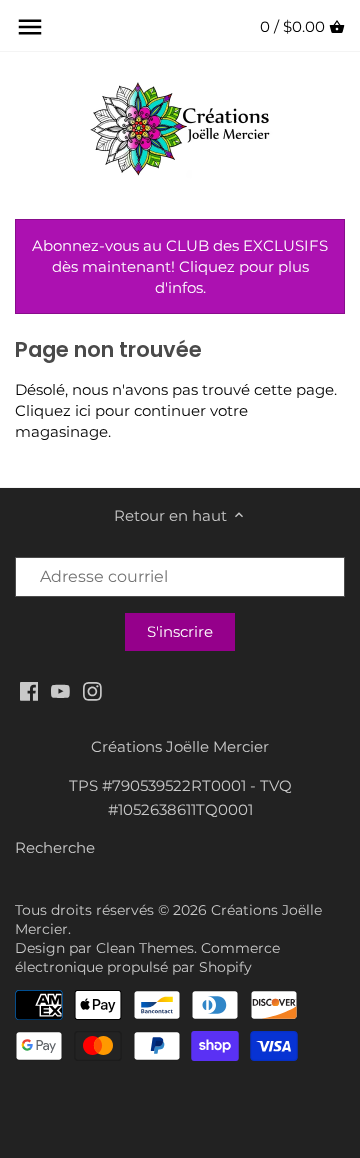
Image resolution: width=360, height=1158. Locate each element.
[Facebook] (29, 690)
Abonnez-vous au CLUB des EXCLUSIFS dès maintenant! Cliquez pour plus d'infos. (180, 266)
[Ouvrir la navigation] (30, 27)
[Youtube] (60, 690)
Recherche (55, 847)
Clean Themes (145, 948)
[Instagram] (92, 690)
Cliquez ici (53, 410)
